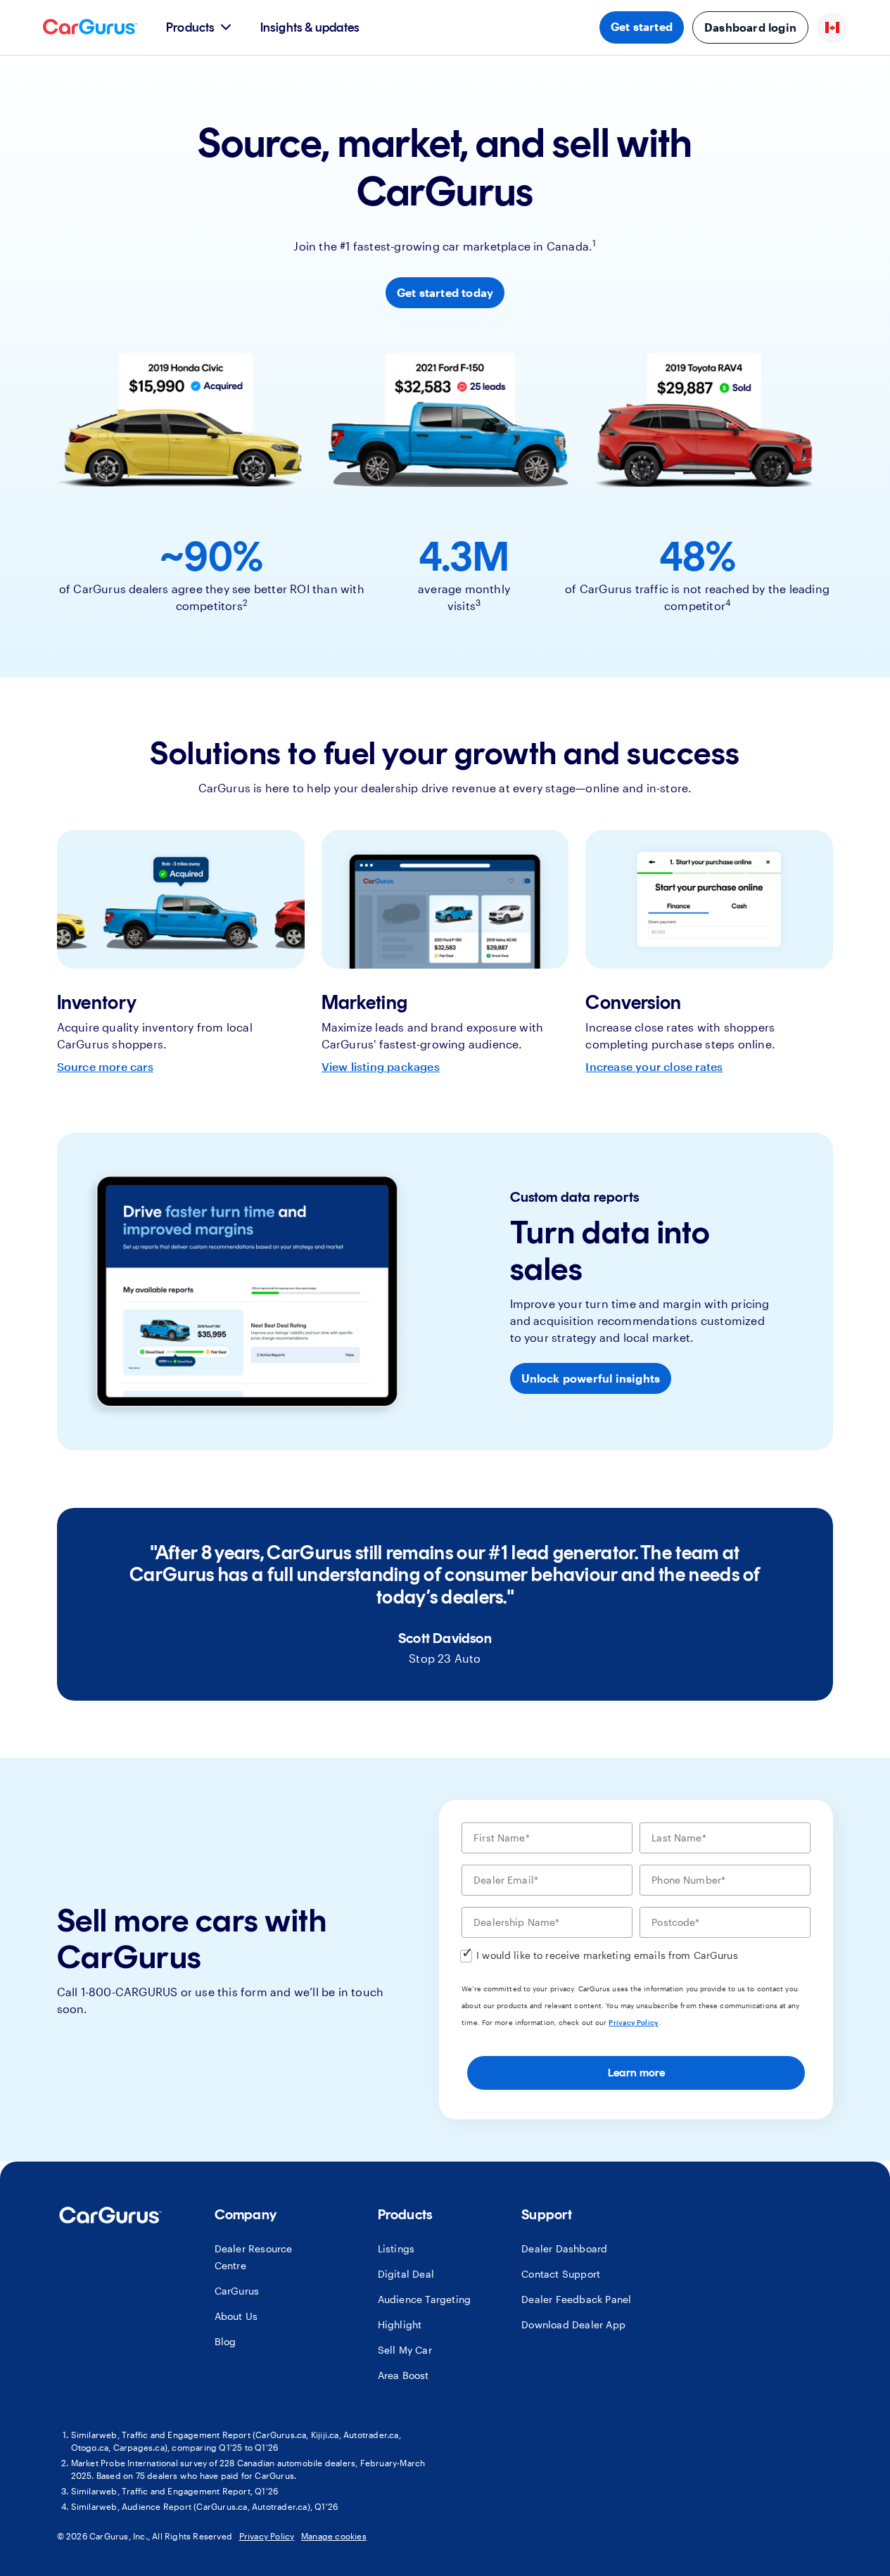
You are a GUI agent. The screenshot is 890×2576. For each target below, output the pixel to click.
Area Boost (403, 2375)
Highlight (400, 2324)
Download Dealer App (573, 2324)
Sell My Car (405, 2350)
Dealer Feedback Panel (576, 2299)
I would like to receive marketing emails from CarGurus (607, 1955)
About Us (236, 2316)
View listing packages (381, 1066)
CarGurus (237, 2291)
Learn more (636, 2073)
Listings (396, 2248)
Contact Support (561, 2274)
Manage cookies (334, 2536)
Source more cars (105, 1066)
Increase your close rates (654, 1066)
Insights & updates (310, 27)
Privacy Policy (633, 2022)
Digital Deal (406, 2274)
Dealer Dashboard (564, 2248)
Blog (225, 2341)
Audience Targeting (425, 2299)
